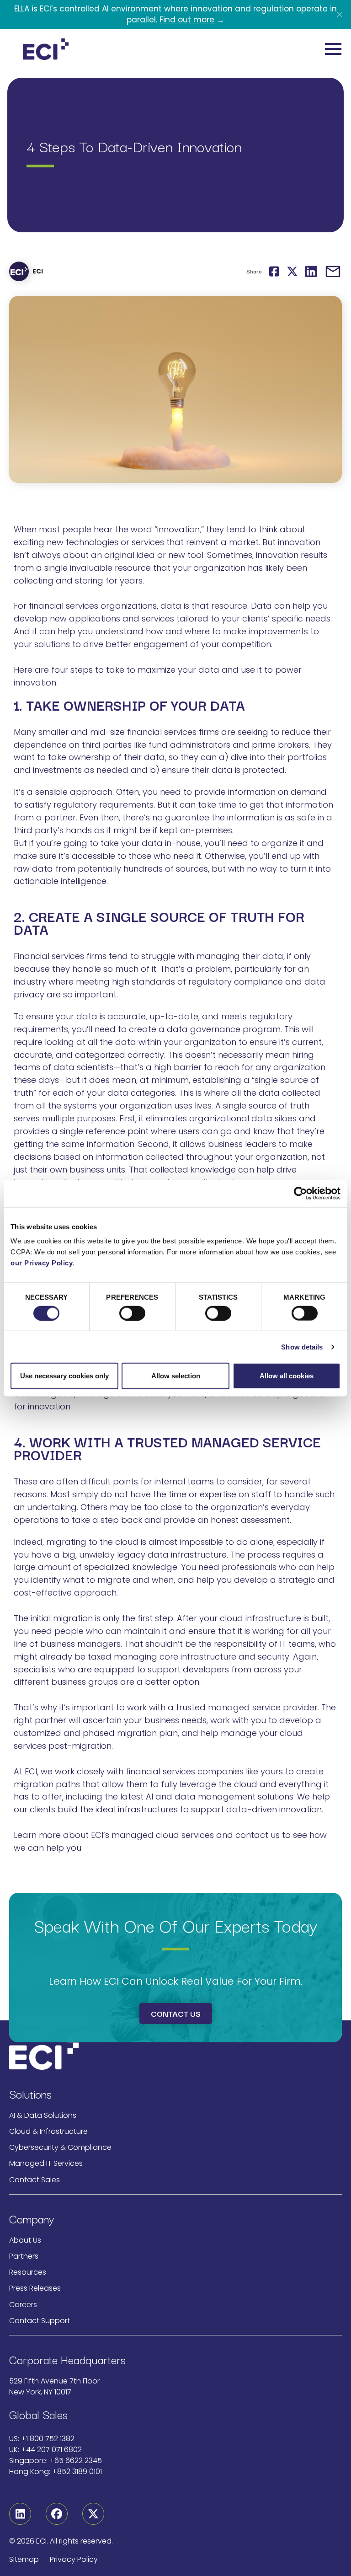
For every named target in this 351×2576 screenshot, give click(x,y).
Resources (28, 2272)
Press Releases (35, 2288)
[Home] (46, 49)
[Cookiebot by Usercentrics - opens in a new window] (300, 1193)
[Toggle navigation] (333, 49)
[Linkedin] (20, 2514)
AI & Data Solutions (43, 2115)
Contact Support (40, 2321)
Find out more (188, 20)
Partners (24, 2256)
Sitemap (24, 2559)
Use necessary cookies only (64, 1376)
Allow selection (176, 1376)
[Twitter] (93, 2514)
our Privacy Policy (42, 1263)
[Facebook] (57, 2514)
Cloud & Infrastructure (48, 2131)
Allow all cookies (287, 1376)
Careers (23, 2305)
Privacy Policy (74, 2559)
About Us (25, 2240)
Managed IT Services (46, 2163)
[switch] (132, 1313)
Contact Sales (35, 2180)
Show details (302, 1347)
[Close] (340, 15)
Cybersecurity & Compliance (60, 2147)
